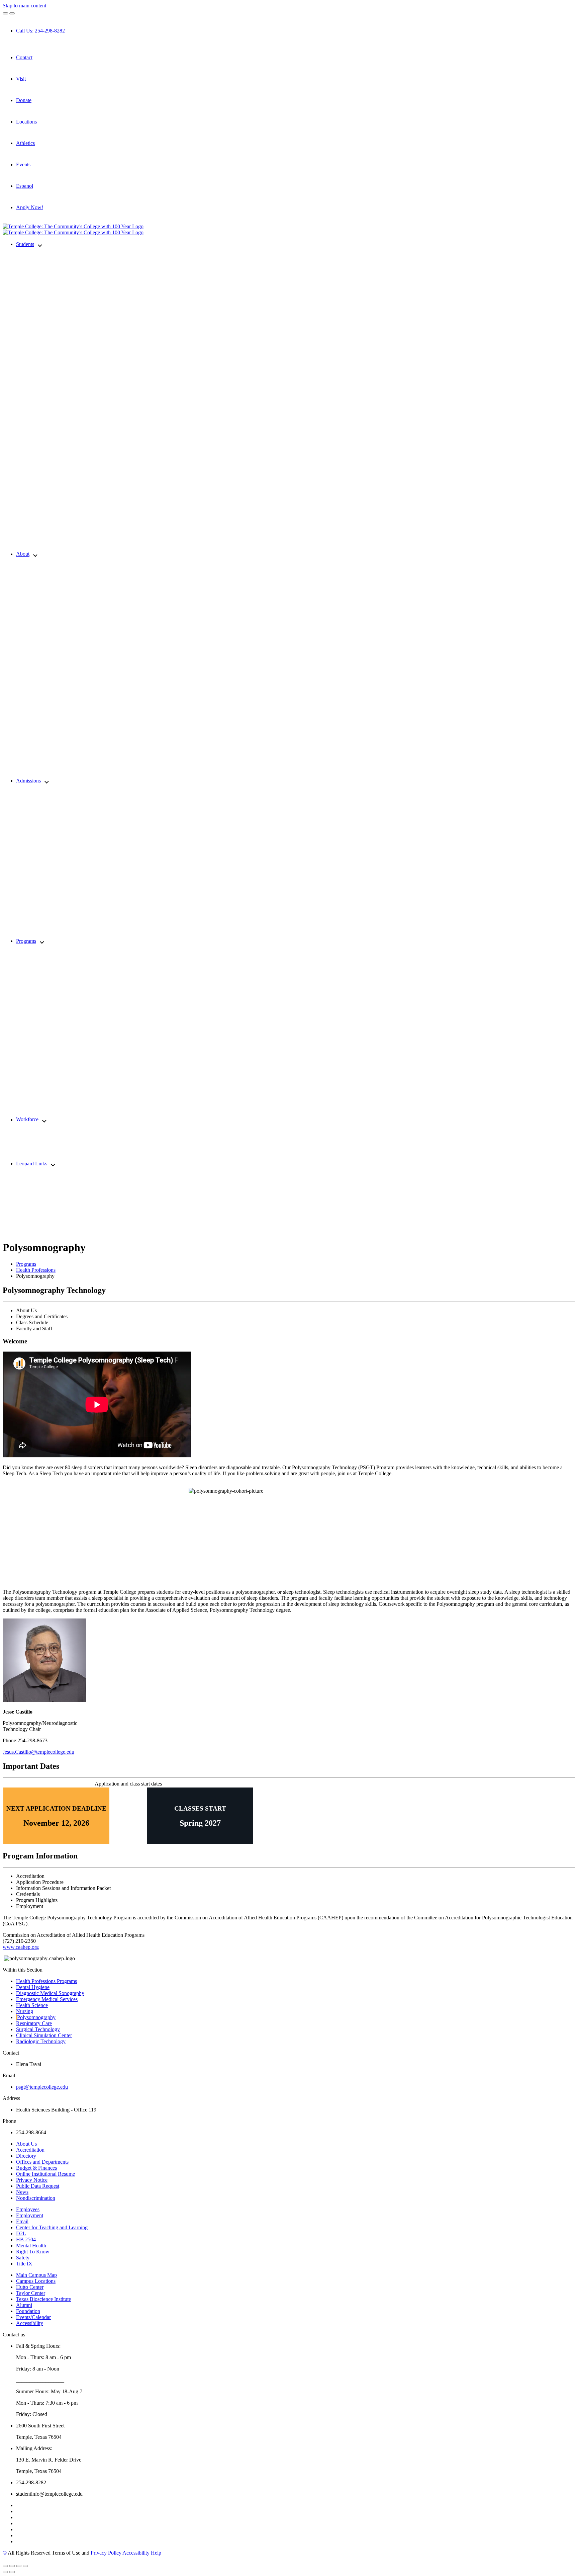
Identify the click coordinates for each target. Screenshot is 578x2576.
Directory (26, 2156)
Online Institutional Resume (45, 2174)
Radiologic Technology (41, 2041)
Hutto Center (30, 2287)
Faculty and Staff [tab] (34, 1328)
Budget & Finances (36, 2168)
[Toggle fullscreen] (19, 2566)
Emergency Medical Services (47, 1999)
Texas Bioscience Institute (43, 2299)
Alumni (24, 2305)
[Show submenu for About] (35, 554)
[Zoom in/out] (25, 2566)
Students (25, 244)
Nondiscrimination (36, 2198)
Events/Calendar (33, 2317)
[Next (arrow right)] (12, 2572)
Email (22, 2221)
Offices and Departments (42, 2162)
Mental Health (31, 2246)
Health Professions (36, 1270)
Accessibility (30, 2323)
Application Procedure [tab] (40, 1882)
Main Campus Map (36, 2275)
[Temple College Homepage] (73, 226)
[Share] (12, 2566)
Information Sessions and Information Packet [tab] (63, 1888)
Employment (30, 2215)
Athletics (25, 143)
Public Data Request (38, 2186)
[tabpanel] (289, 1546)
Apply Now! (30, 207)
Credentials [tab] (28, 1894)
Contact (24, 57)
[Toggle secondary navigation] (12, 13)
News (22, 2192)
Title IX (24, 2264)
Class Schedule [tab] (32, 1322)
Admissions (28, 781)
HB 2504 (26, 2239)
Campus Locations (36, 2281)
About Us (26, 2144)
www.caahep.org (21, 1947)
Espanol (25, 186)
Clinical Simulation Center (44, 2035)
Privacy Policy (106, 2553)
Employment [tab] (30, 1906)
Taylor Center (31, 2293)
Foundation (28, 2311)
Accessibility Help (142, 2553)
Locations (26, 122)
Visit (21, 79)
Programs (26, 941)
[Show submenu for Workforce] (44, 1120)
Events (23, 164)
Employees (28, 2209)
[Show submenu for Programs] (42, 942)
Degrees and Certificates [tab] (42, 1316)
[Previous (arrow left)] (5, 2572)
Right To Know (33, 2252)
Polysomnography (36, 2017)
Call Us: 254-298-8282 (40, 31)
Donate (24, 100)
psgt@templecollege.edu (42, 2087)
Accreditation (30, 2150)
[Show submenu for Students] (40, 245)
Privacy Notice (32, 2180)
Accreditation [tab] (30, 1876)
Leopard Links (32, 1164)
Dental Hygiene (33, 1987)
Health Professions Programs (46, 1981)
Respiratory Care (34, 2023)
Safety (23, 2258)
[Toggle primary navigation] (5, 13)
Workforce (27, 1120)
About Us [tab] (26, 1310)
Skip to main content (24, 6)
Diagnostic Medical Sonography (50, 1993)
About (23, 554)
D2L (21, 2233)
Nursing (25, 2011)
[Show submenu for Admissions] (47, 781)
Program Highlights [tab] (37, 1900)
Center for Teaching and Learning (52, 2227)
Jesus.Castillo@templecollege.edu (38, 1752)
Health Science (32, 2005)
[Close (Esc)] (5, 2566)
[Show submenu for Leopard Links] (53, 1164)
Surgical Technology (38, 2029)
